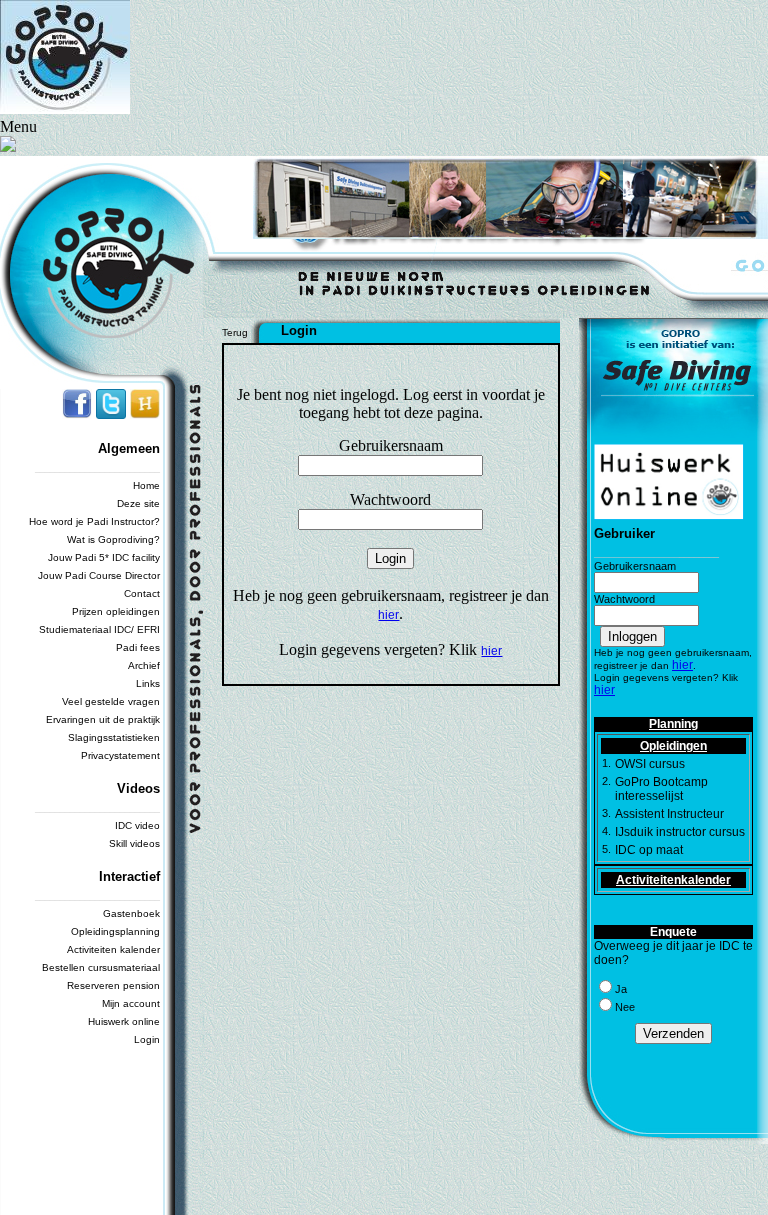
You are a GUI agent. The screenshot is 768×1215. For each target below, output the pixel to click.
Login (147, 1039)
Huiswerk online (124, 1021)
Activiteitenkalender (673, 880)
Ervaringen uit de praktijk (103, 719)
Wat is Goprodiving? (113, 539)
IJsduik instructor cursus (680, 832)
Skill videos (134, 843)
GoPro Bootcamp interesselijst (661, 789)
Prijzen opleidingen (116, 611)
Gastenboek (131, 913)
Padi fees (138, 647)
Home (146, 485)
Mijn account (131, 1003)
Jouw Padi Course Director (99, 575)
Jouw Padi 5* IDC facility (104, 557)
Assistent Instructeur (669, 814)
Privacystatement (120, 755)
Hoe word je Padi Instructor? (94, 521)
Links (148, 683)
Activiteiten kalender (113, 949)
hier (388, 615)
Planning (673, 724)
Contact (142, 593)
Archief (144, 665)
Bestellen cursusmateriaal (101, 967)
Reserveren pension (113, 985)
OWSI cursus (650, 764)
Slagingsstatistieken (114, 737)
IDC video (137, 825)
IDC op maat (649, 850)
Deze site (138, 503)
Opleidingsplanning (115, 931)
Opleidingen (673, 746)
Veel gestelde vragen (111, 701)
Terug (235, 332)
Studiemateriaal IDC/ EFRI (99, 629)
